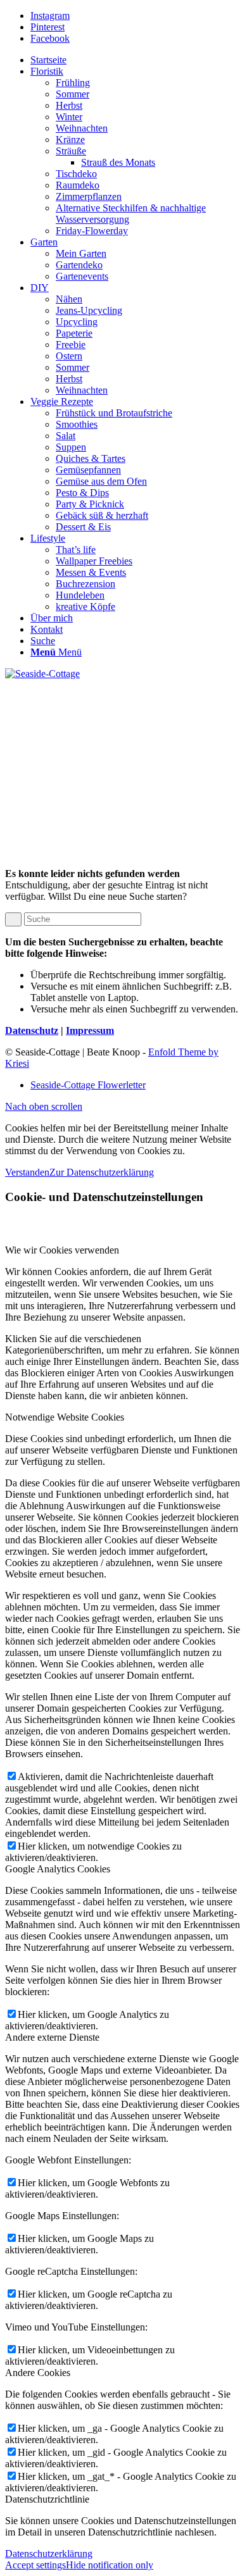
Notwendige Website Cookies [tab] (65, 1417)
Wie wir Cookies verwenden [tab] (62, 1250)
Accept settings (35, 2565)
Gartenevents (82, 276)
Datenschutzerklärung (49, 2554)
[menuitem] (136, 60)
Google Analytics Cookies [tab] (58, 1869)
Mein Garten (81, 253)
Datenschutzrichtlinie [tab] (47, 2499)
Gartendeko (79, 265)
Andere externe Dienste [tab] (52, 2037)
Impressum (90, 1030)
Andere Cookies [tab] (38, 2373)
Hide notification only (110, 2565)
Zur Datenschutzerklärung (102, 1172)
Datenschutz (32, 1030)
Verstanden (27, 1172)
